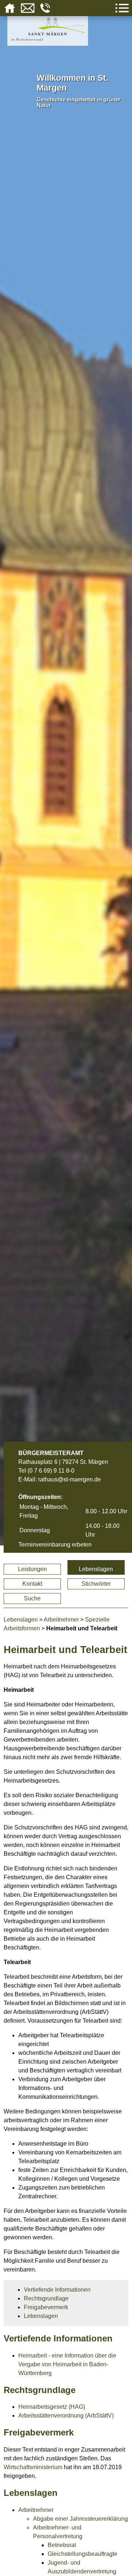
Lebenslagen (96, 1569)
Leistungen (32, 1569)
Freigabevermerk (46, 2307)
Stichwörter (96, 1584)
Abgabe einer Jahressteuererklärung (80, 2519)
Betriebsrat (62, 2545)
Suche (32, 1598)
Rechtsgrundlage (46, 2298)
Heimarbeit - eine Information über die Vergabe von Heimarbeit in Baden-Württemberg (67, 2364)
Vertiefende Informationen (57, 2290)
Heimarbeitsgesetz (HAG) (52, 2407)
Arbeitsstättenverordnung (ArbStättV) (66, 2416)
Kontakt (32, 1584)
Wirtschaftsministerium (33, 2467)
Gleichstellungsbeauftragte (82, 2554)
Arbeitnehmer (61, 1620)
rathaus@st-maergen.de (69, 1479)
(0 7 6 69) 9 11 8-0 (51, 1471)
